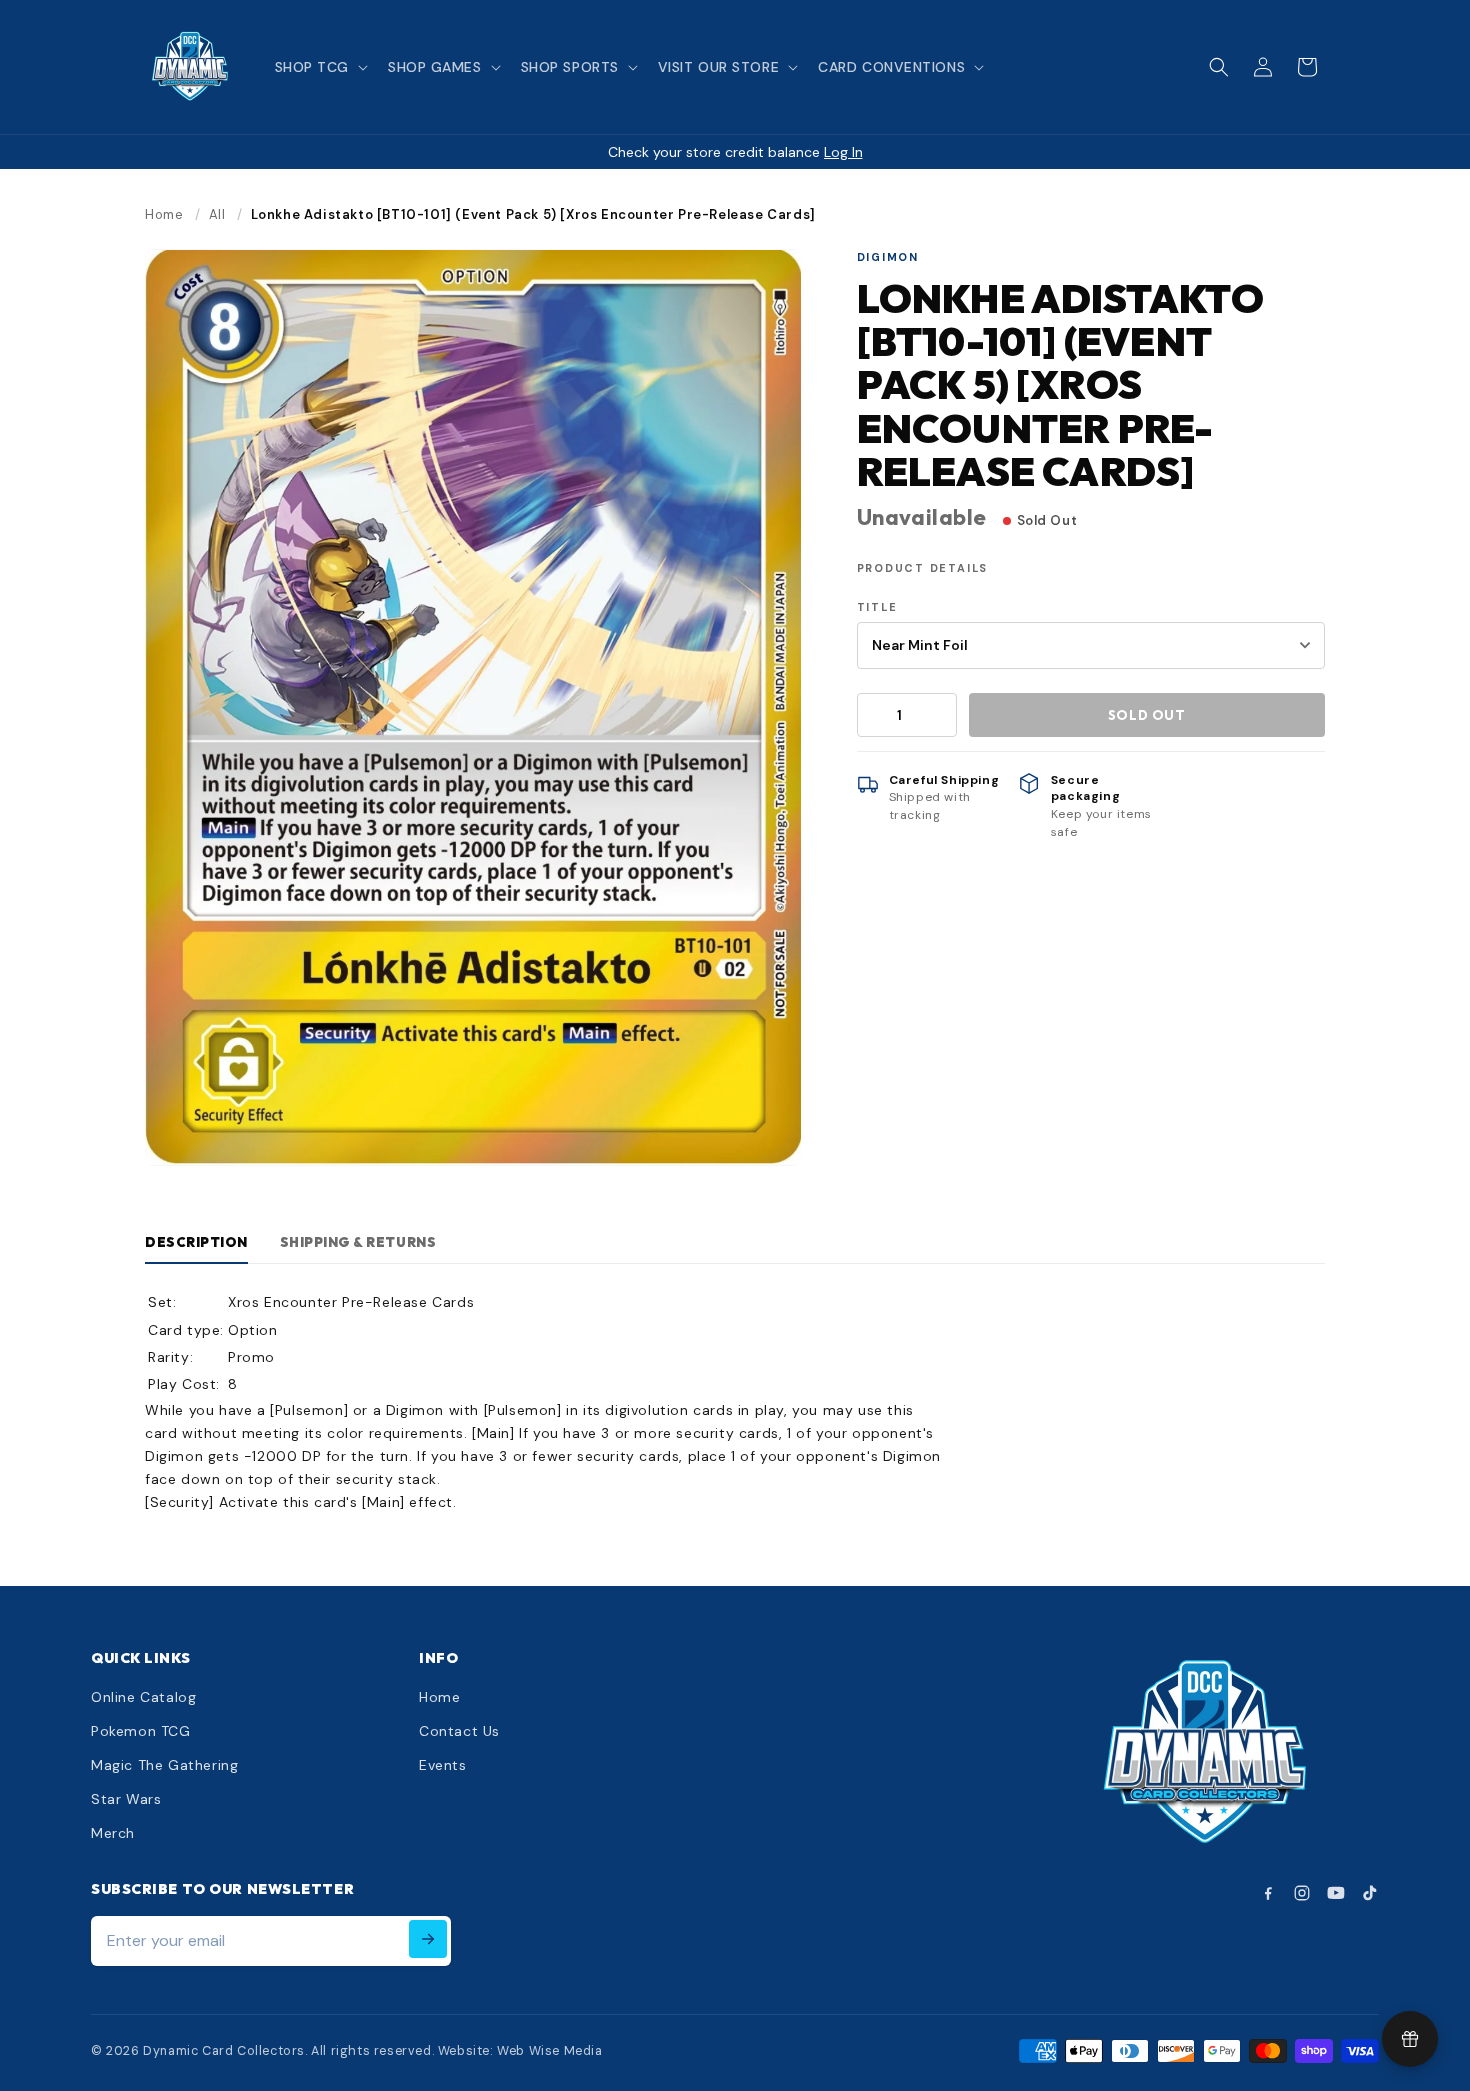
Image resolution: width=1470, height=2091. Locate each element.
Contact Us (459, 1731)
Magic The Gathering (164, 1765)
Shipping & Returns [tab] (358, 1242)
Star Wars (126, 1799)
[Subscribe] (428, 1939)
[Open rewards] (1410, 2039)
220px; (1352, 1754)
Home (164, 214)
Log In (843, 152)
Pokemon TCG (141, 1731)
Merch (113, 1833)
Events (443, 1765)
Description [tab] (196, 1242)
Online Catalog (143, 1697)
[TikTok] (1370, 1893)
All (217, 214)
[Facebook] (1268, 1893)
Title (877, 607)
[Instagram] (1302, 1893)
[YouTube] (1336, 1893)
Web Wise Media (549, 2051)
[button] (319, 67)
